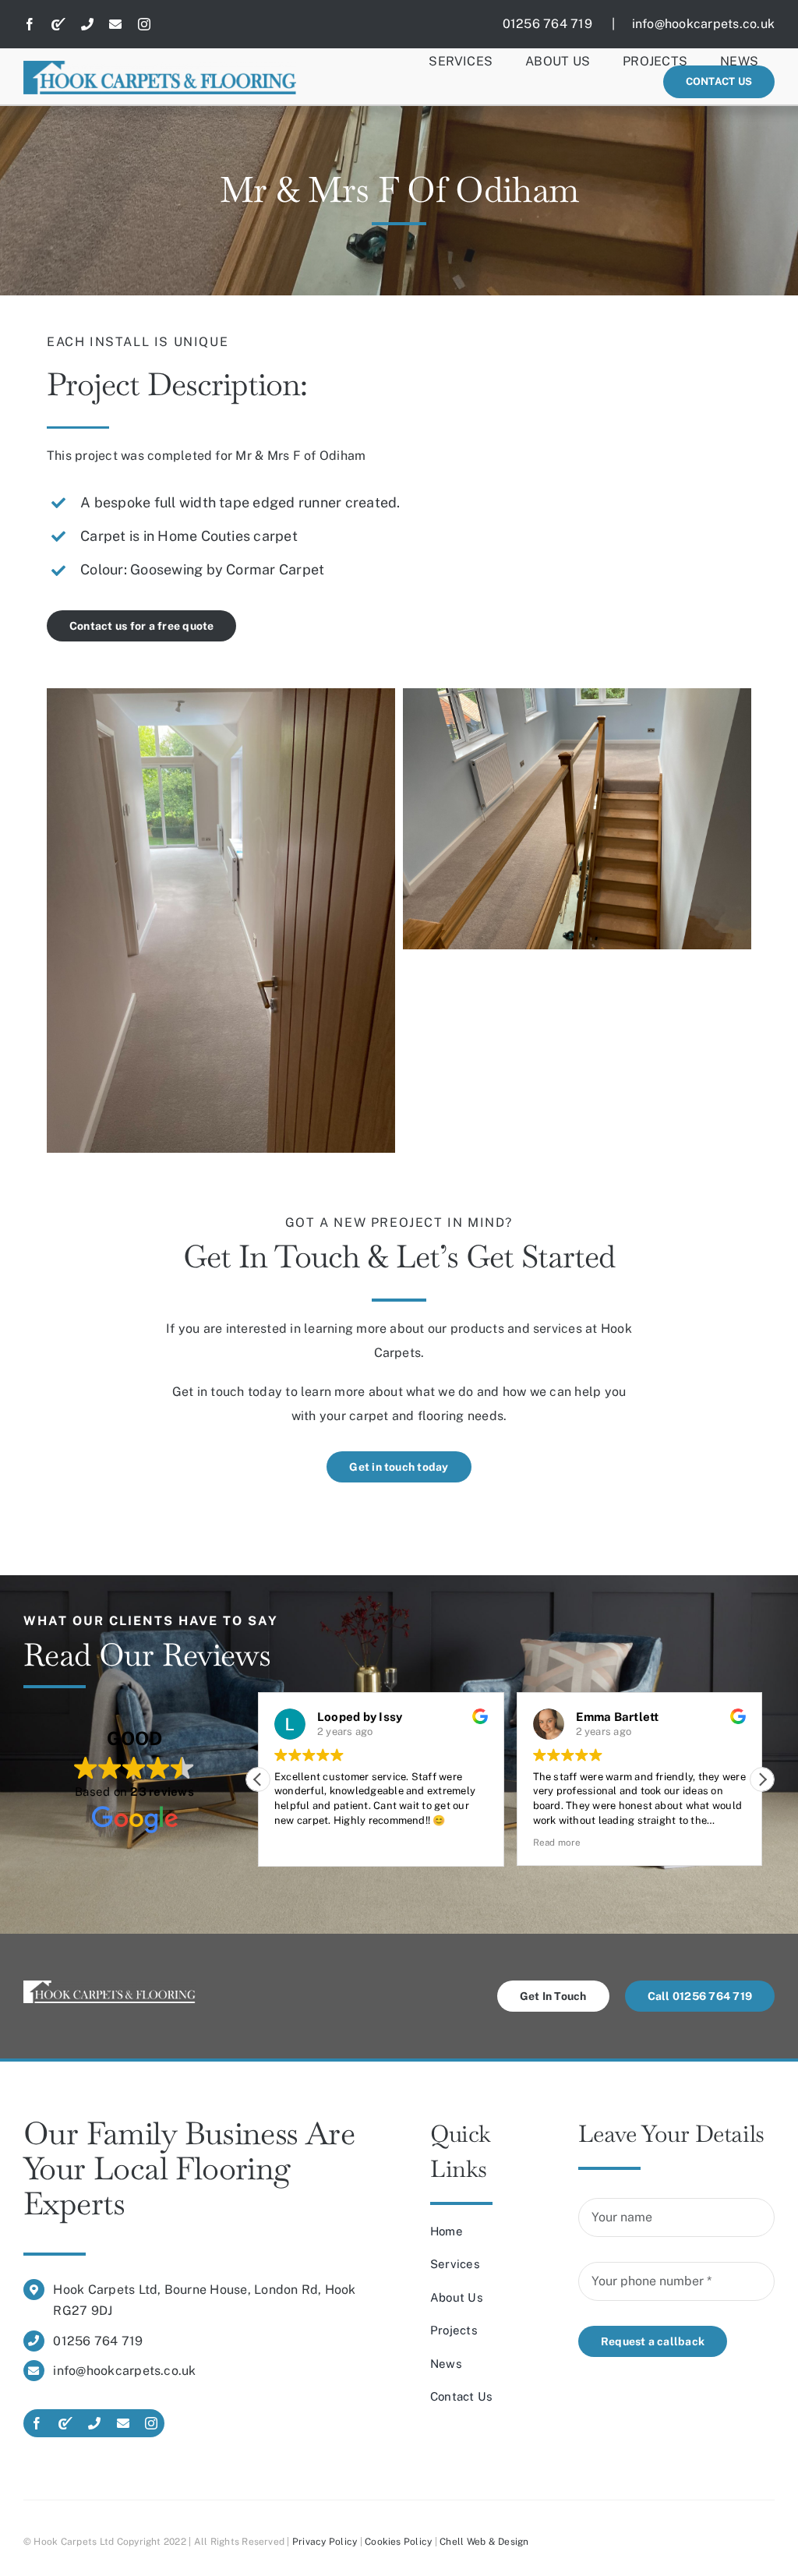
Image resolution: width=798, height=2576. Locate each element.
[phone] (87, 24)
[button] (762, 1779)
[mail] (115, 24)
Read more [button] (557, 1843)
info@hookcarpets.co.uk (703, 24)
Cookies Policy (398, 2542)
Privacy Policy (325, 2542)
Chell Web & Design (484, 2542)
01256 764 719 (556, 24)
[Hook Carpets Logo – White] (109, 1986)
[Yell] (58, 24)
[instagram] (144, 24)
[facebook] (30, 24)
